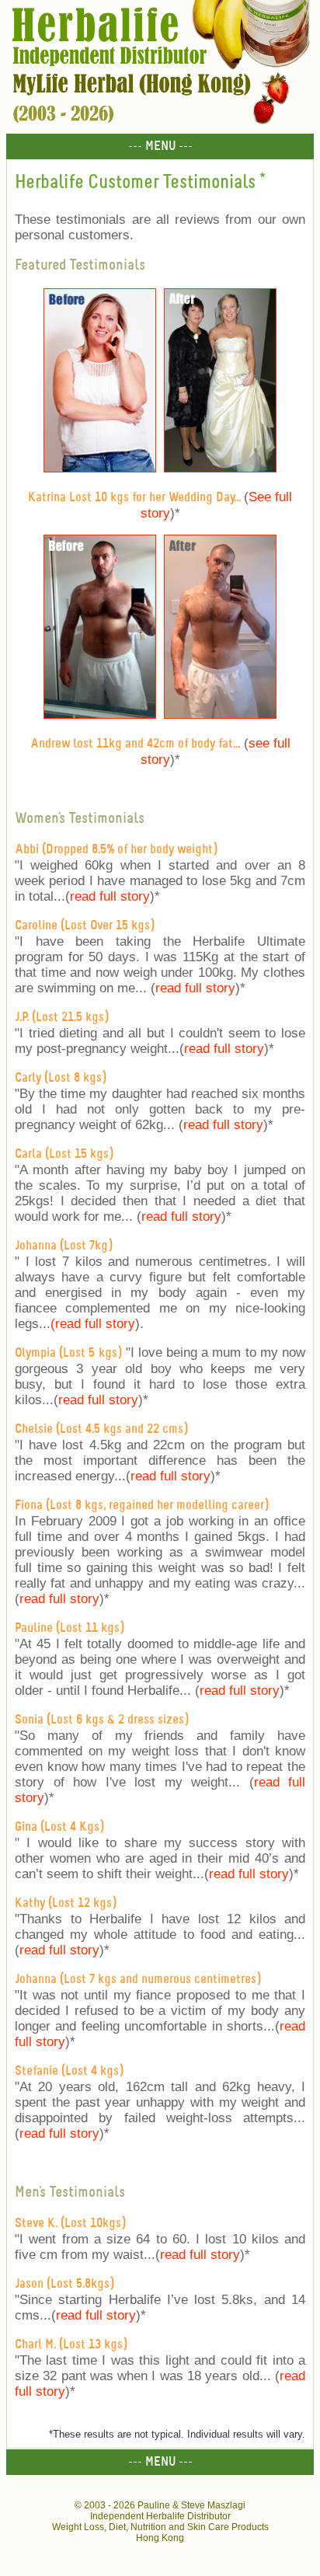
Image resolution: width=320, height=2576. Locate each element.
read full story (110, 896)
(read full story (93, 1324)
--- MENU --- (160, 146)
